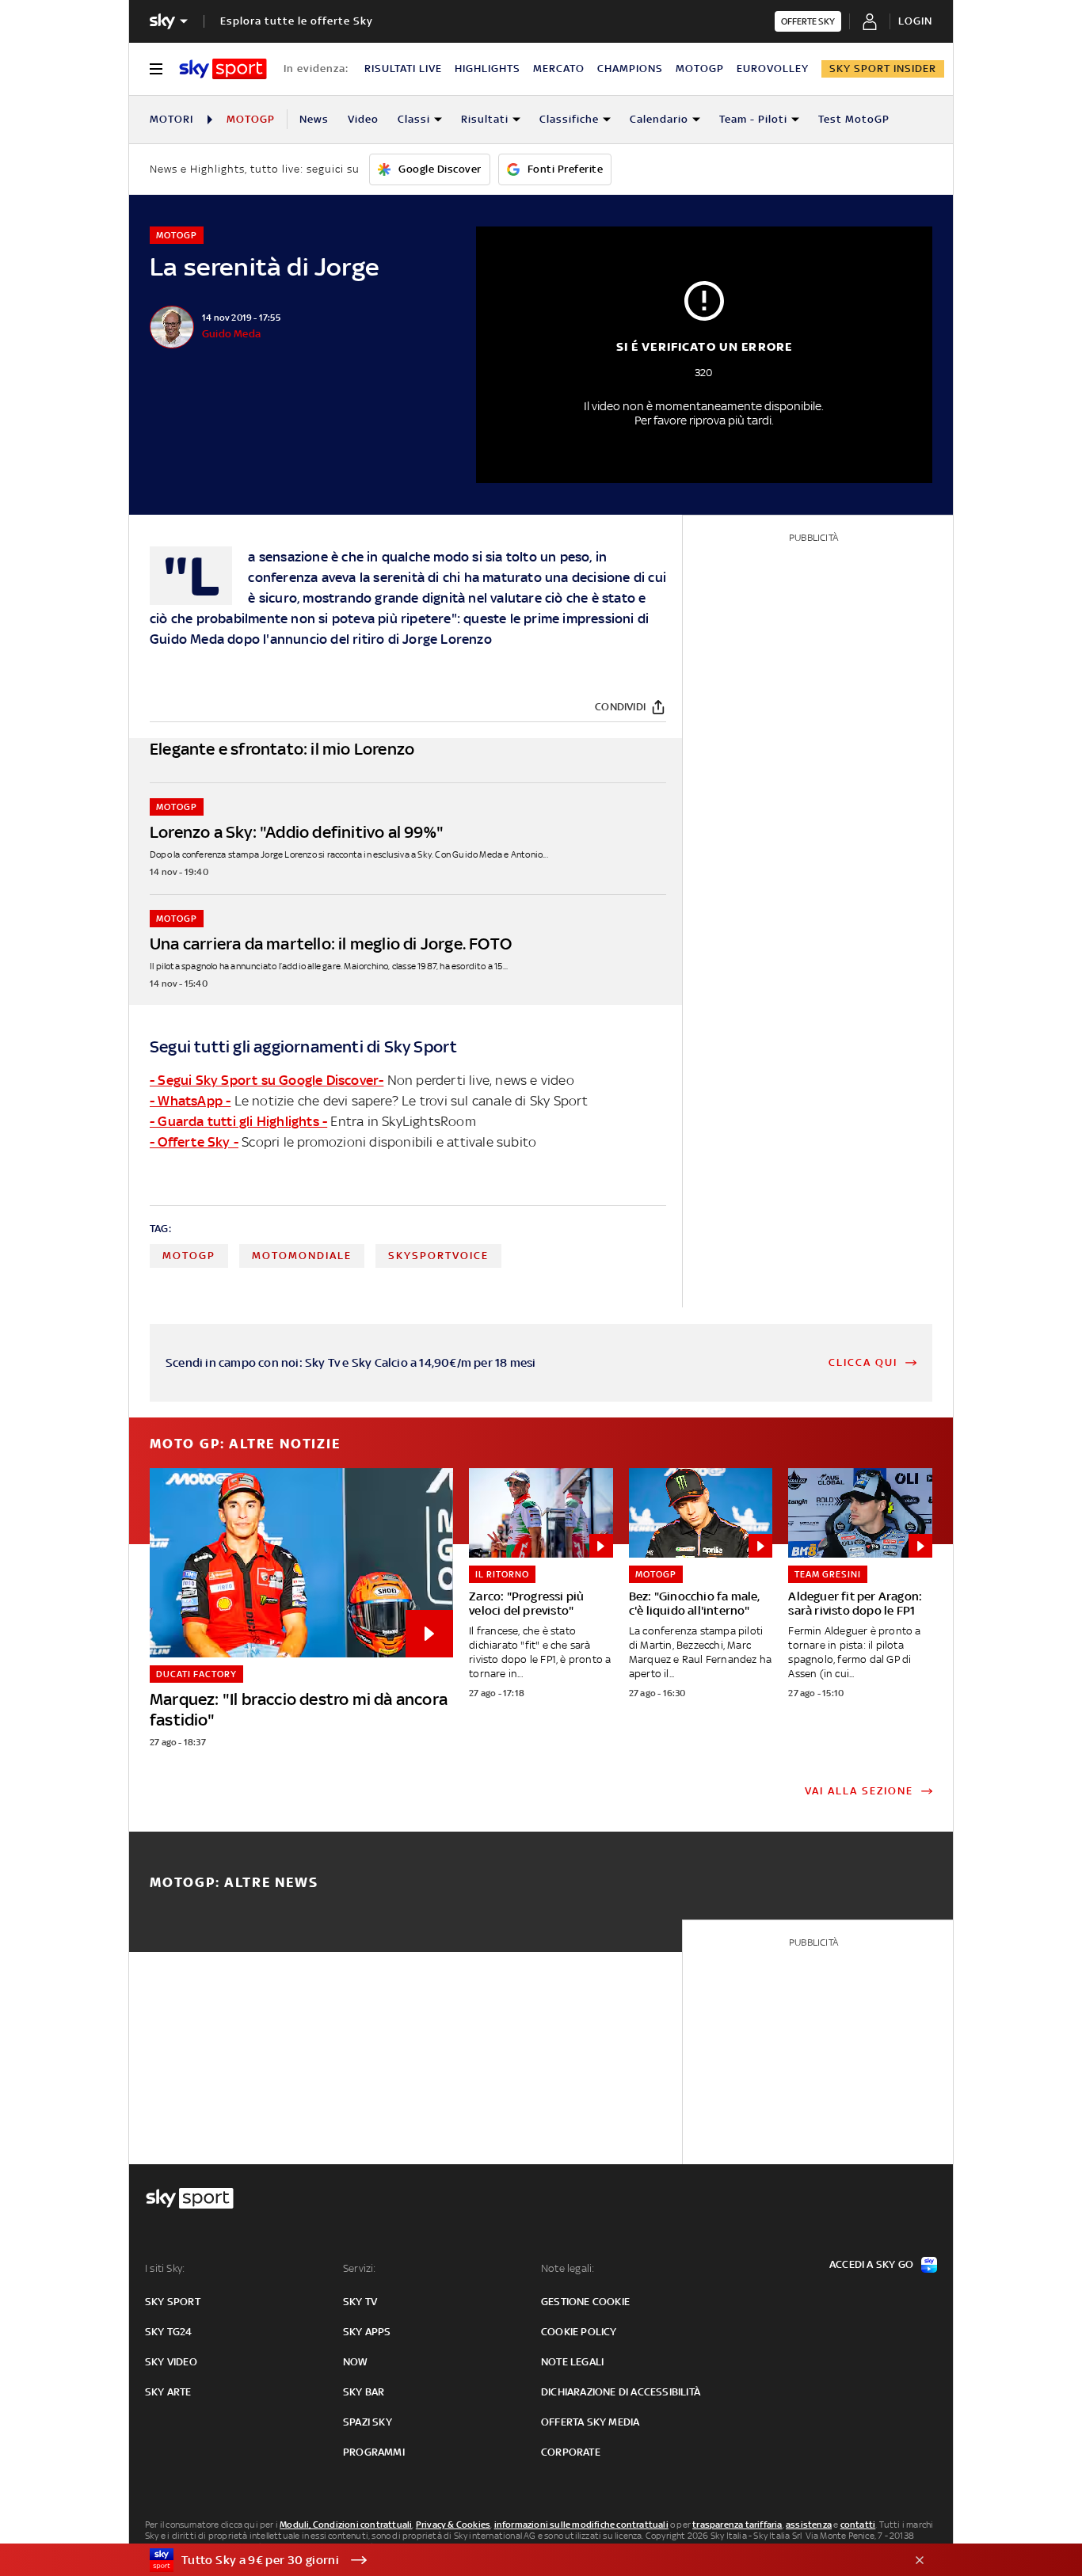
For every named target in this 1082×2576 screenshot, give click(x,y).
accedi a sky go (871, 2264)
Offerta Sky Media (590, 2422)
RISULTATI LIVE (403, 68)
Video (363, 119)
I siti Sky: (165, 2268)
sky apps (367, 2332)
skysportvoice (438, 1256)
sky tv (360, 2302)
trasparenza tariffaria (737, 2525)
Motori (171, 119)
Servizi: (360, 2268)
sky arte (168, 2392)
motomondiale (302, 1256)
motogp (189, 1256)
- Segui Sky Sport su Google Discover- (267, 1080)
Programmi (374, 2452)
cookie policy (579, 2332)
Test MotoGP (854, 119)
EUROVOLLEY (773, 68)
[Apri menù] (156, 69)
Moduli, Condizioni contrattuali (346, 2525)
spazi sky (368, 2422)
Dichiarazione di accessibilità (621, 2392)
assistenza (809, 2525)
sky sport (173, 2302)
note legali (572, 2362)
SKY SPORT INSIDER (883, 68)
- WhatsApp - (190, 1101)
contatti (858, 2525)
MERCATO (559, 68)
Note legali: (568, 2268)
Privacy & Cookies (453, 2525)
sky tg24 (169, 2332)
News (314, 119)
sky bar (364, 2392)
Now (356, 2362)
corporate (571, 2452)
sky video (171, 2362)
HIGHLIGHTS (488, 68)
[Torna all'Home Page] (223, 69)
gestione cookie (585, 2302)
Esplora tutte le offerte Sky (297, 21)
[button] (516, 2560)
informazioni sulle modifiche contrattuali (581, 2525)
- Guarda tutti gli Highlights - (238, 1121)
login (915, 21)
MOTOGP (700, 68)
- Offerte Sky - (194, 1142)
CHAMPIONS (630, 68)
